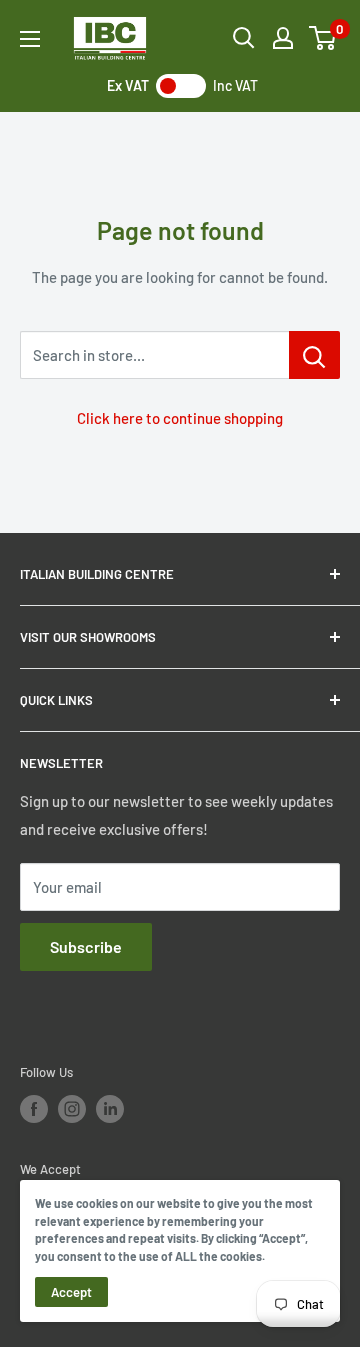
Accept (71, 1292)
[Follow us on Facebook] (34, 1109)
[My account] (283, 38)
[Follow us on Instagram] (72, 1109)
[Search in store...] (314, 355)
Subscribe (86, 946)
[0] (323, 38)
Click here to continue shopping (180, 418)
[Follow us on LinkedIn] (110, 1109)
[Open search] (244, 38)
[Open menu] (30, 39)
